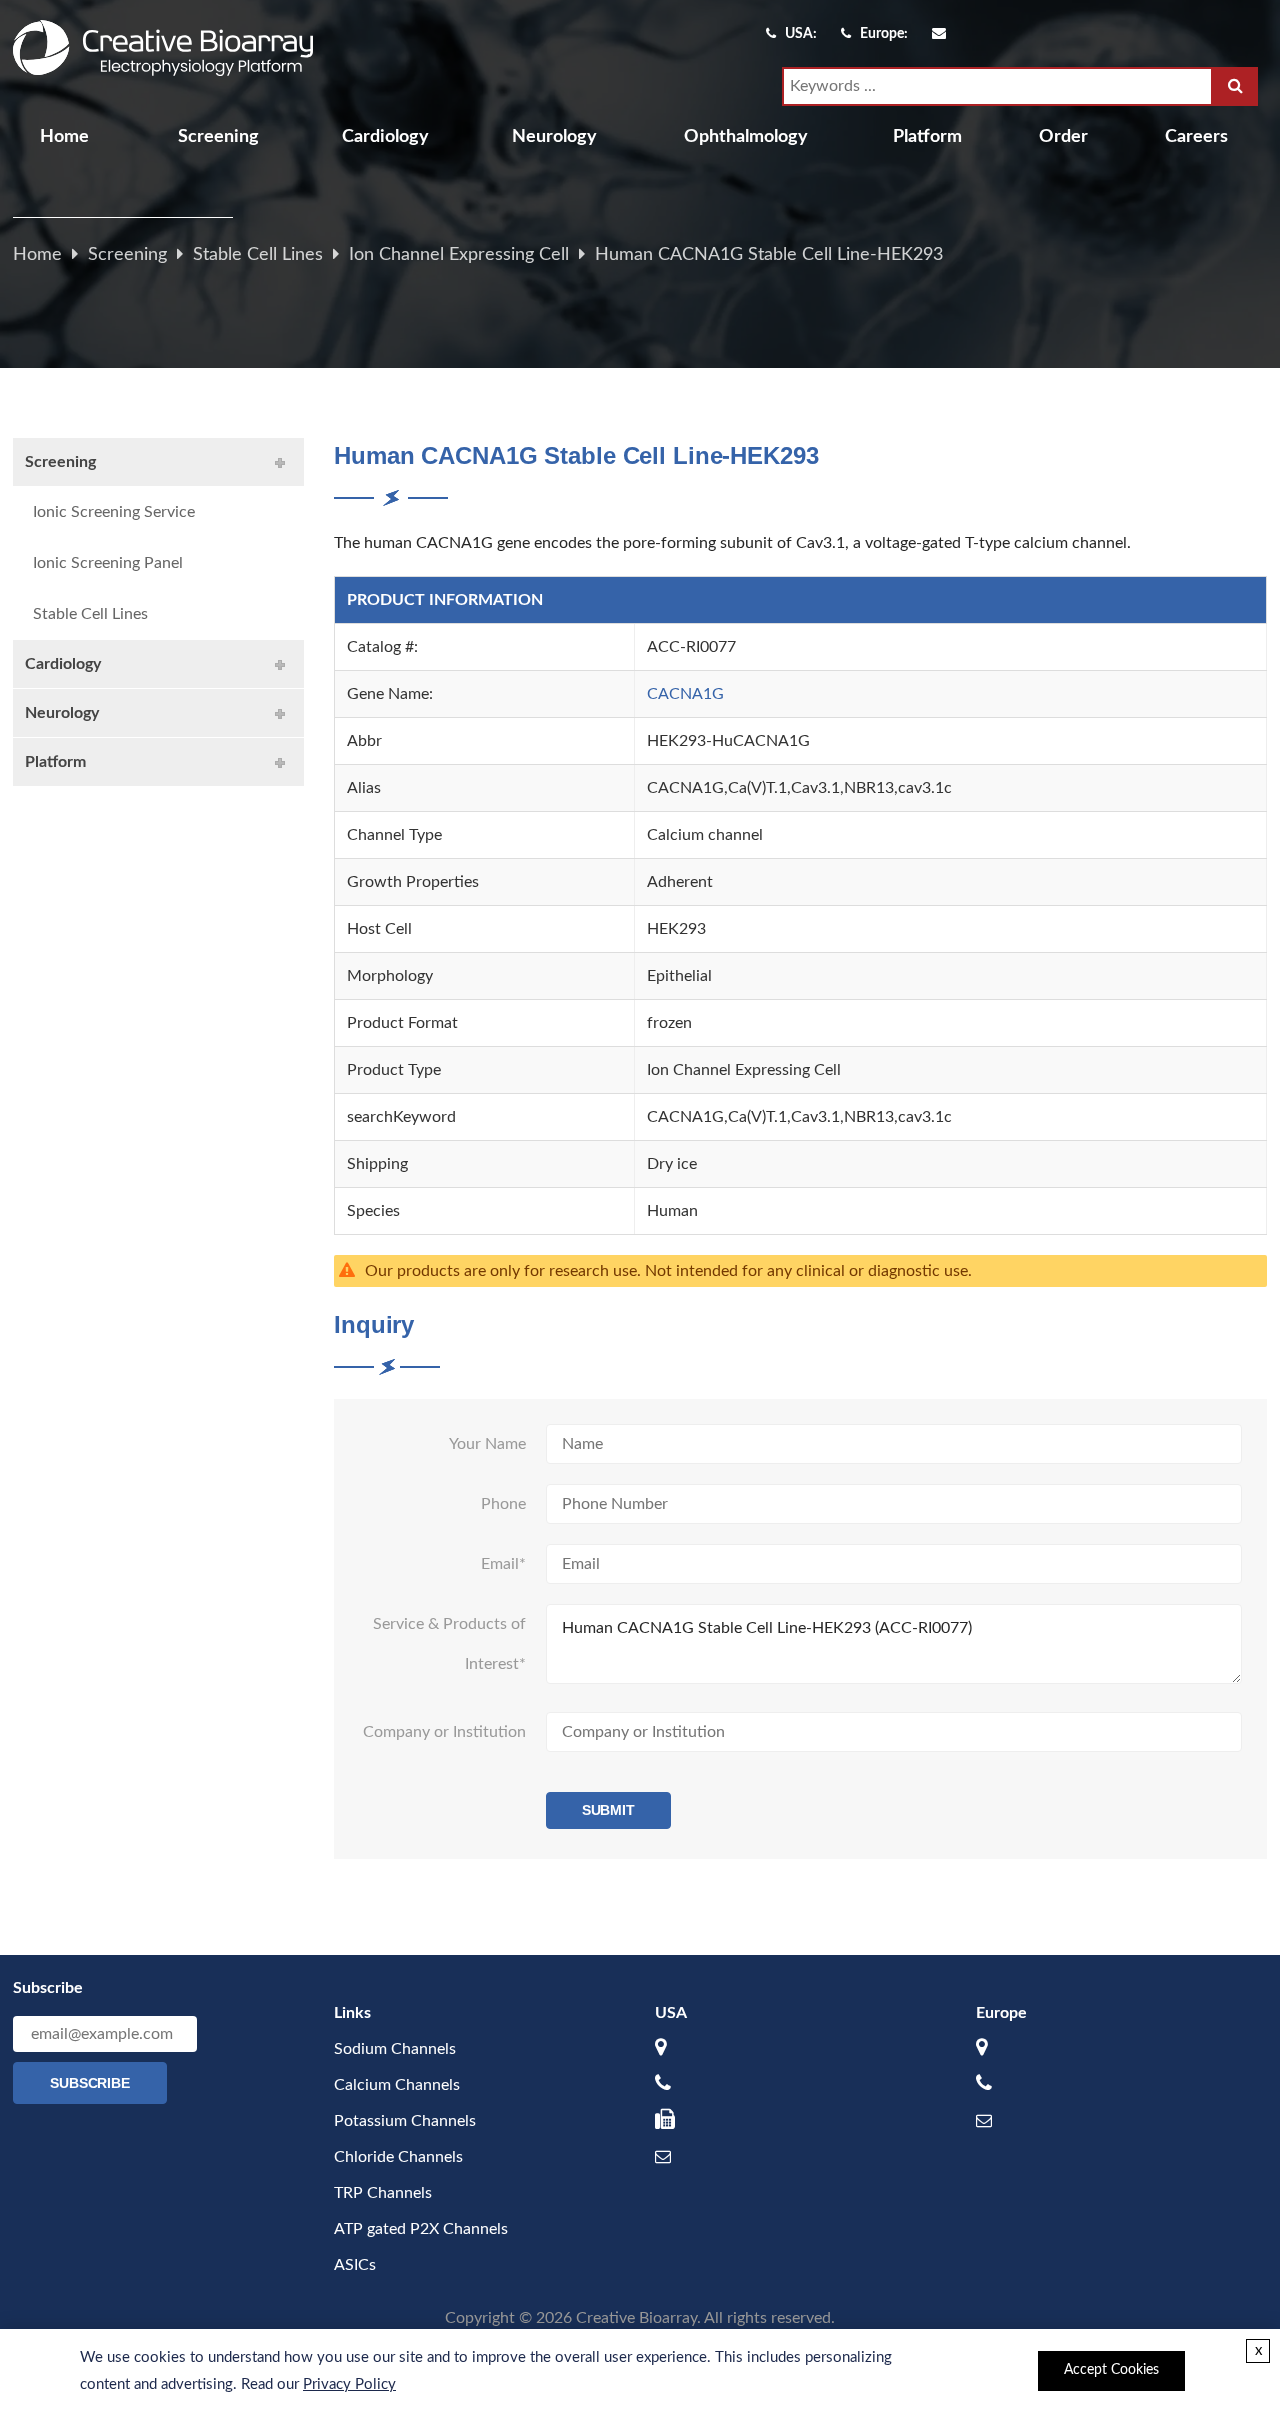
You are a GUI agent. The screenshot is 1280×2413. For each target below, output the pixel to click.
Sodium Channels (395, 2049)
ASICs (355, 2265)
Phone (503, 1504)
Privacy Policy (349, 2384)
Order (1063, 137)
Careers (1196, 137)
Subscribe (90, 2083)
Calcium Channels (397, 2085)
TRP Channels (383, 2193)
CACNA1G (685, 694)
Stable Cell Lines (258, 255)
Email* (503, 1564)
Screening (218, 137)
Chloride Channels (398, 2157)
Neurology (554, 137)
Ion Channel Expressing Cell (459, 255)
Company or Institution (444, 1732)
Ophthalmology (746, 137)
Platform (927, 137)
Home (64, 137)
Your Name (487, 1444)
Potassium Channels (405, 2121)
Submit (609, 1810)
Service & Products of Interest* (449, 1644)
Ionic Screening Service (114, 512)
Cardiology (385, 137)
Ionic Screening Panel (108, 563)
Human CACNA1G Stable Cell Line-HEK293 (769, 255)
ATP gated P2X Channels (421, 2229)
